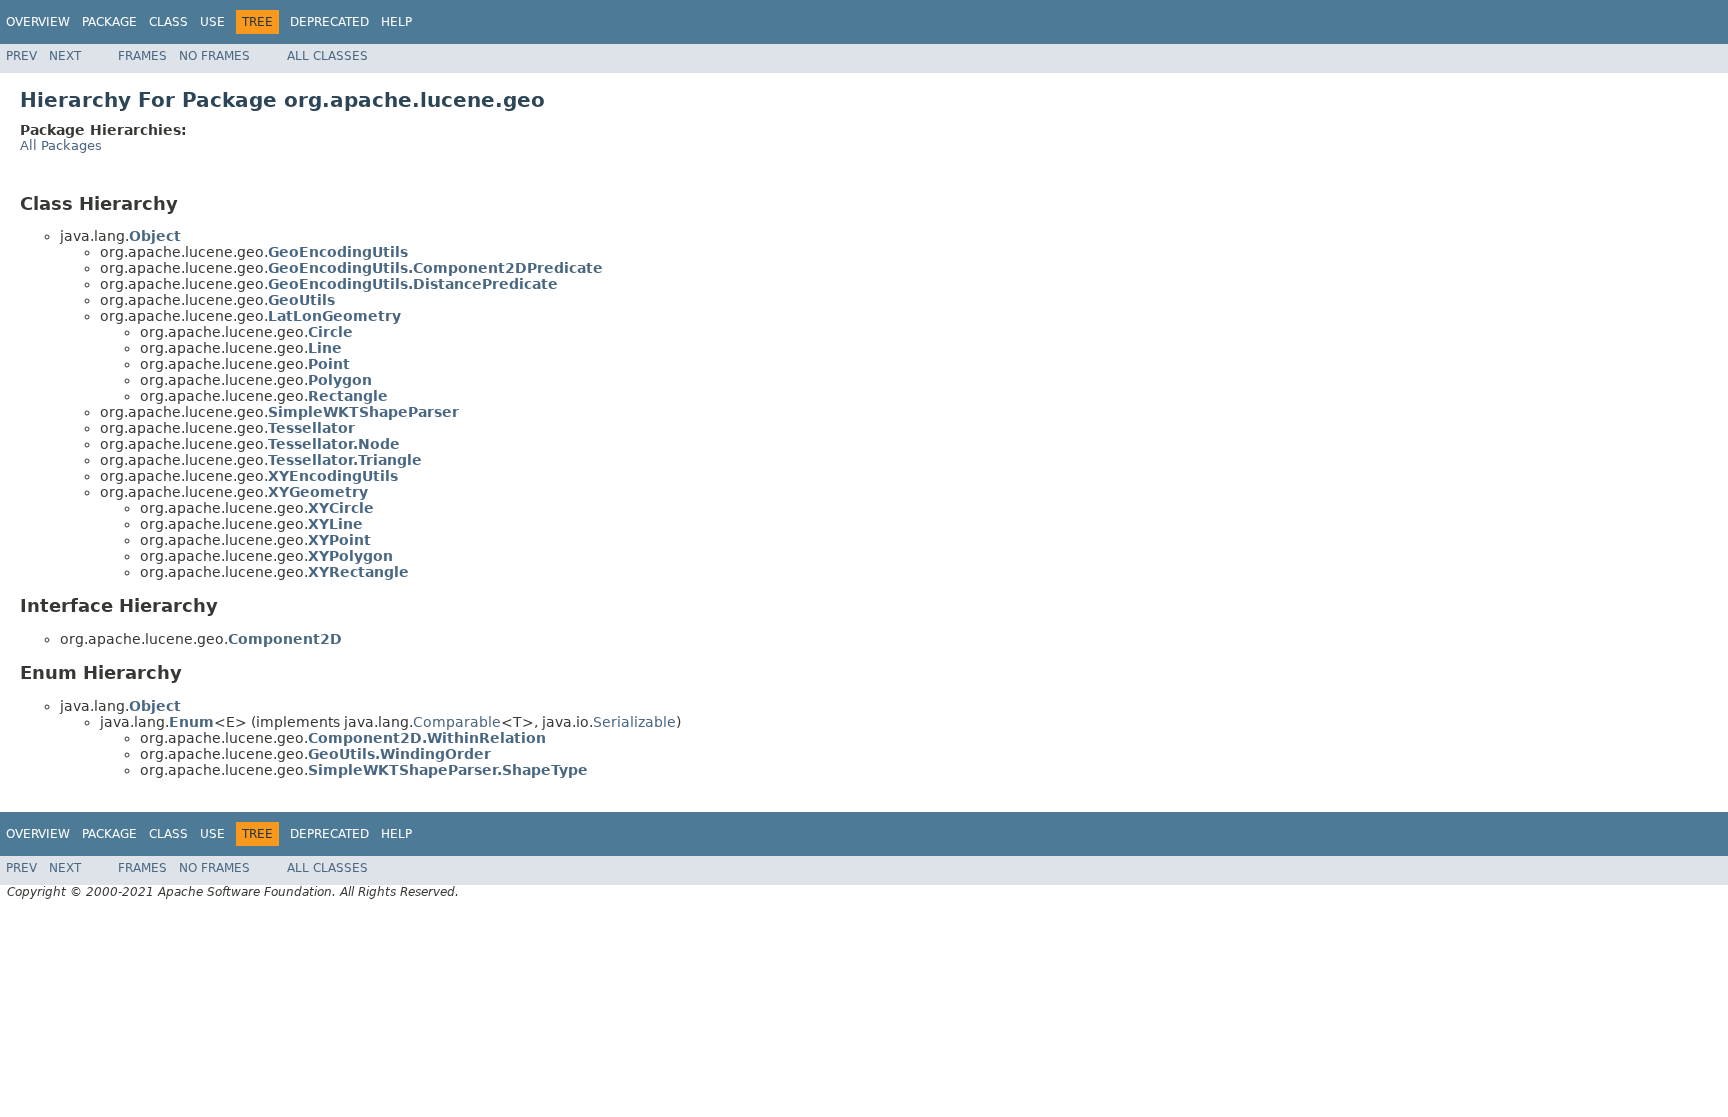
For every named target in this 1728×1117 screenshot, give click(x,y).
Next (65, 56)
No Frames (214, 56)
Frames (142, 56)
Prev (21, 56)
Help (396, 22)
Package (109, 22)
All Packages (61, 145)
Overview (38, 22)
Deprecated (329, 22)
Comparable (457, 722)
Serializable (634, 722)
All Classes (327, 56)
